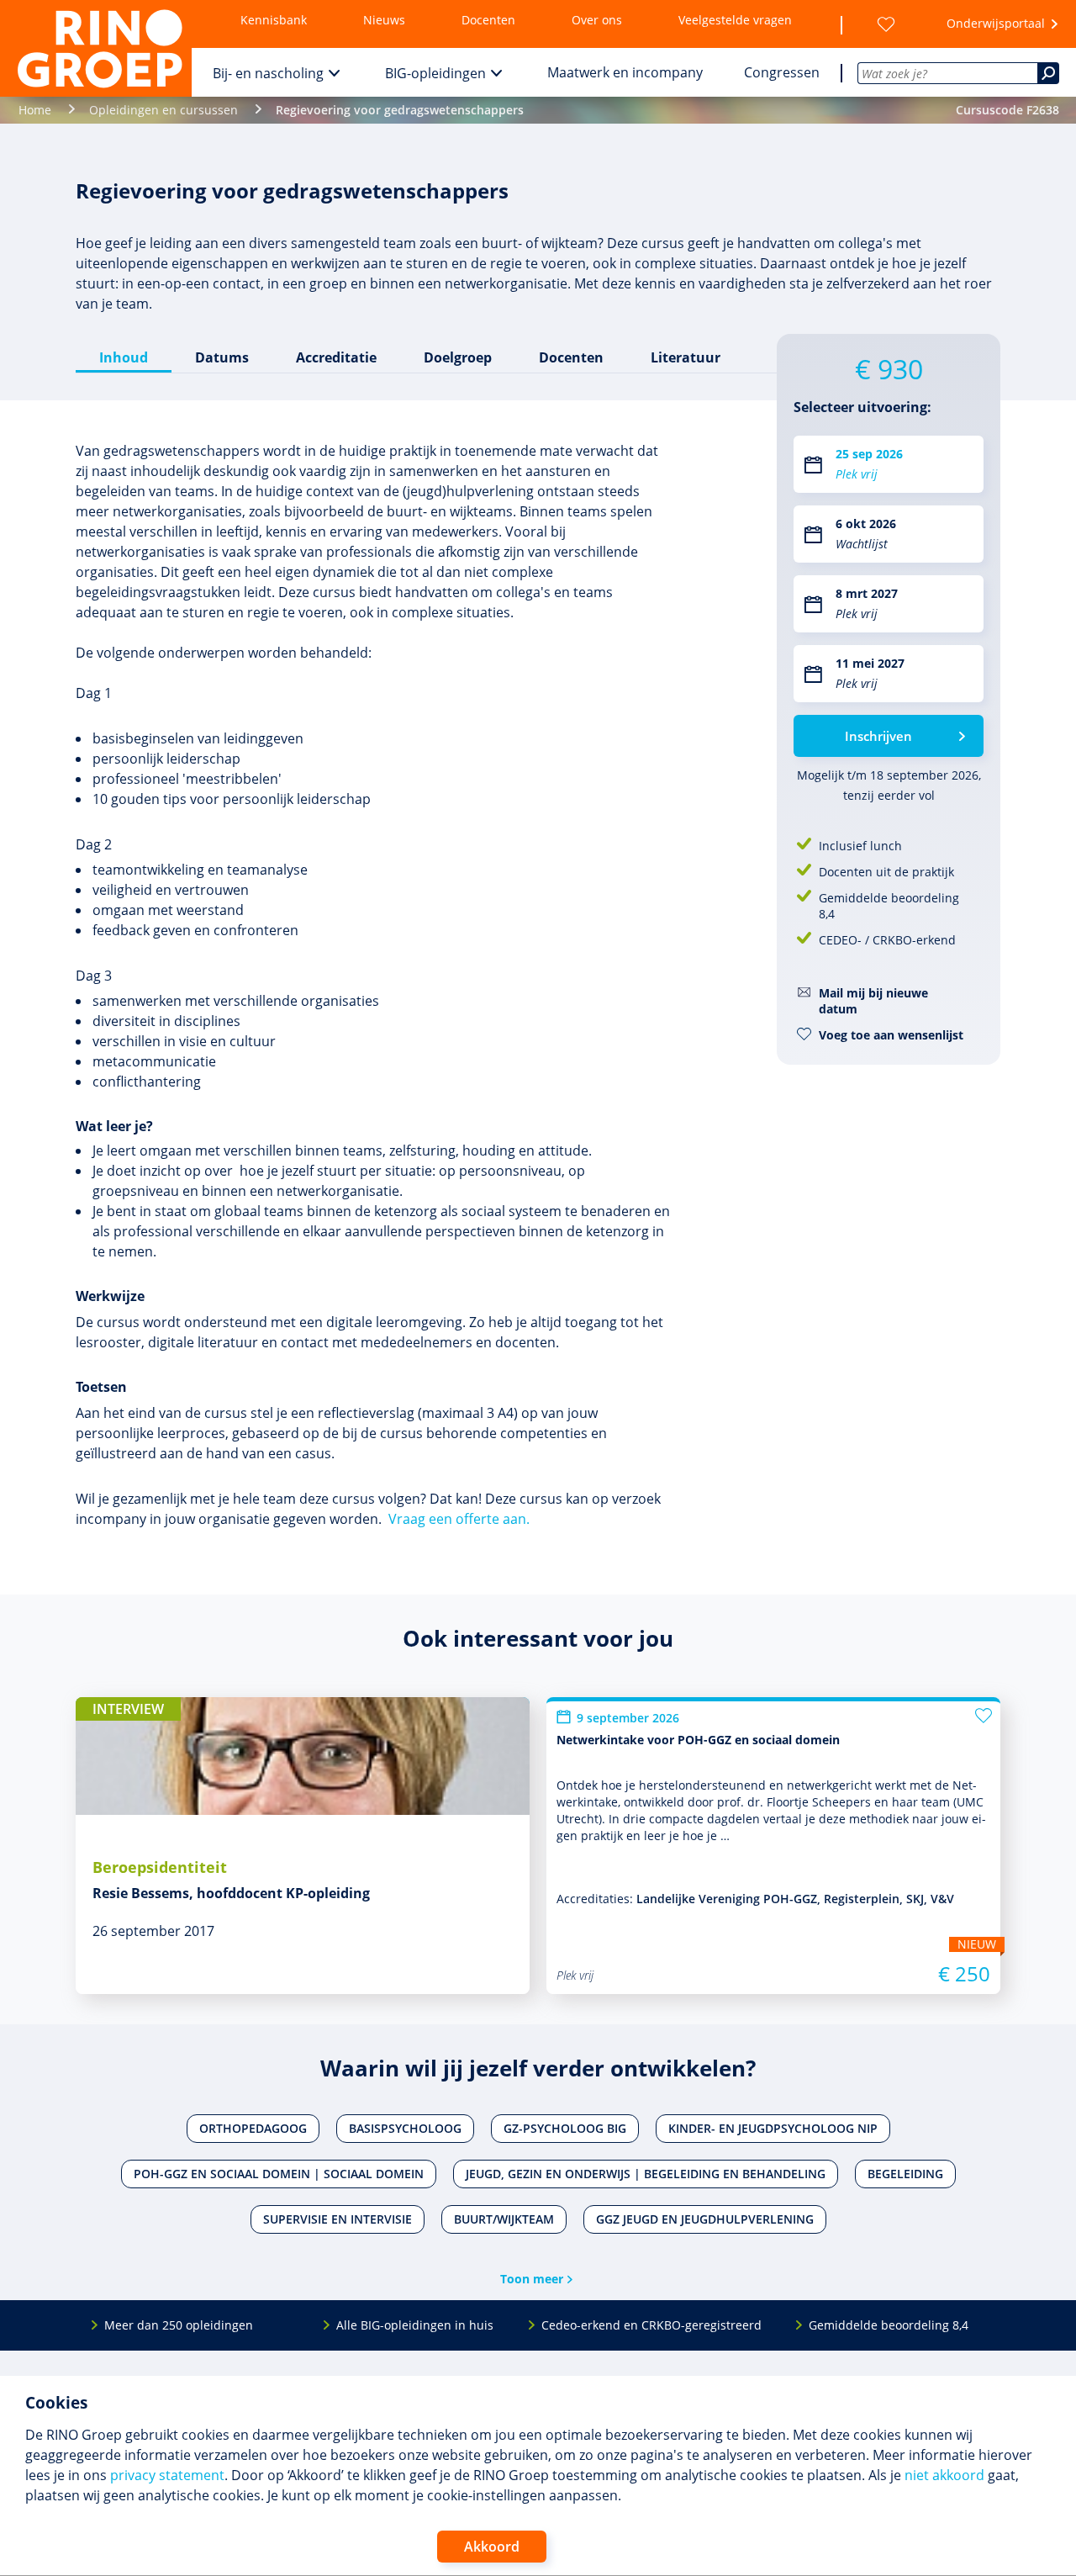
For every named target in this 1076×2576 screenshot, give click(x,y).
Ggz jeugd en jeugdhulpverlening (705, 2219)
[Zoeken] (1048, 73)
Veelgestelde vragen (735, 20)
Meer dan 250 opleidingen (179, 2325)
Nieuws (384, 20)
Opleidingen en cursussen (164, 110)
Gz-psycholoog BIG (565, 2128)
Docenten (488, 20)
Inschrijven (878, 736)
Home (35, 110)
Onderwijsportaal (996, 23)
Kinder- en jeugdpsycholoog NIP (773, 2128)
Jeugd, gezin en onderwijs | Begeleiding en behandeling (646, 2174)
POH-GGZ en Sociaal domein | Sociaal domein (279, 2174)
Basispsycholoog (405, 2128)
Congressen (782, 72)
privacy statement (167, 2475)
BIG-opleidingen (435, 73)
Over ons (597, 20)
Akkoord (492, 2547)
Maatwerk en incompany (625, 72)
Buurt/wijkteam (504, 2219)
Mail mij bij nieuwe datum (873, 1001)
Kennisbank (274, 20)
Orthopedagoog (253, 2128)
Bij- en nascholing (268, 73)
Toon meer (532, 2279)
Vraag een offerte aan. (459, 1519)
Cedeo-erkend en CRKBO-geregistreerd (651, 2325)
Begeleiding (905, 2174)
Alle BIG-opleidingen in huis (415, 2325)
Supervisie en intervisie (338, 2219)
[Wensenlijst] (886, 24)
